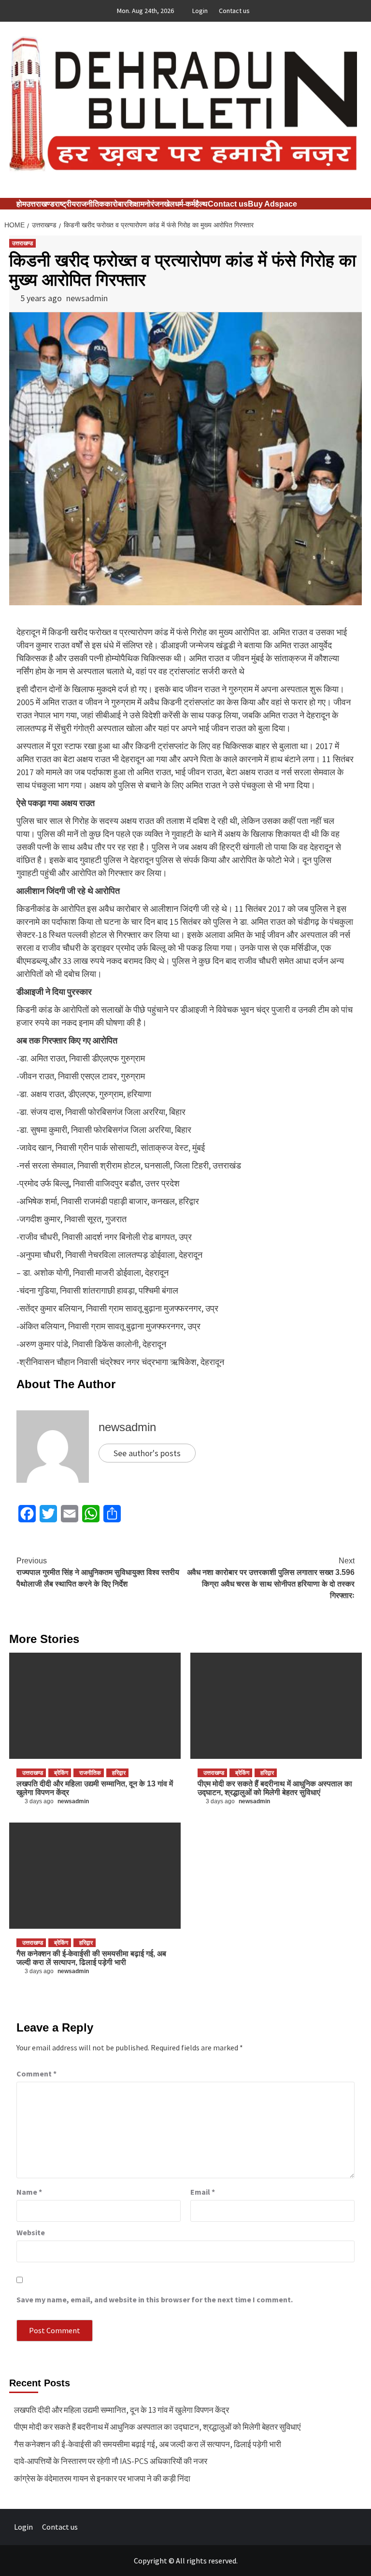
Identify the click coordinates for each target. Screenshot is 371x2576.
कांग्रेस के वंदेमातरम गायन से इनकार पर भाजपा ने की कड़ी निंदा (102, 2479)
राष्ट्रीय (65, 204)
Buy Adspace (272, 204)
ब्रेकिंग (61, 1773)
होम (21, 204)
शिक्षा (134, 204)
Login (200, 11)
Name (29, 2192)
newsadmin (87, 298)
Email (203, 2192)
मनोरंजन (152, 204)
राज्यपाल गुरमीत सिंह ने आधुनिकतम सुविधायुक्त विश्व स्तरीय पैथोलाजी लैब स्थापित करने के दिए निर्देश (98, 1572)
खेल (169, 204)
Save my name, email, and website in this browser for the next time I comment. (155, 2299)
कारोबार (116, 204)
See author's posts (147, 1453)
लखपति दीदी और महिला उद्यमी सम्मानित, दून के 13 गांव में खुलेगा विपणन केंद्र (121, 2410)
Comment (36, 2074)
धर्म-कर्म (185, 204)
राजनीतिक (90, 204)
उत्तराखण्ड (40, 204)
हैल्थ (201, 204)
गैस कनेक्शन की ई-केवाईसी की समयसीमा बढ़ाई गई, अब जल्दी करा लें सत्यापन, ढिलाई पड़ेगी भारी (91, 1958)
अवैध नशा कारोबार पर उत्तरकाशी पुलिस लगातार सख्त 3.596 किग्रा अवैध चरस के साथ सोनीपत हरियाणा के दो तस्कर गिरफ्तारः (271, 1578)
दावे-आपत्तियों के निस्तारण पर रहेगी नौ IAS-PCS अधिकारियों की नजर (111, 2461)
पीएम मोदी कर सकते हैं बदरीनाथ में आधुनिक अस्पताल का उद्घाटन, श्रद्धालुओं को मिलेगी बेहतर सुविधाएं (275, 1788)
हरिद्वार (119, 1773)
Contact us (234, 11)
